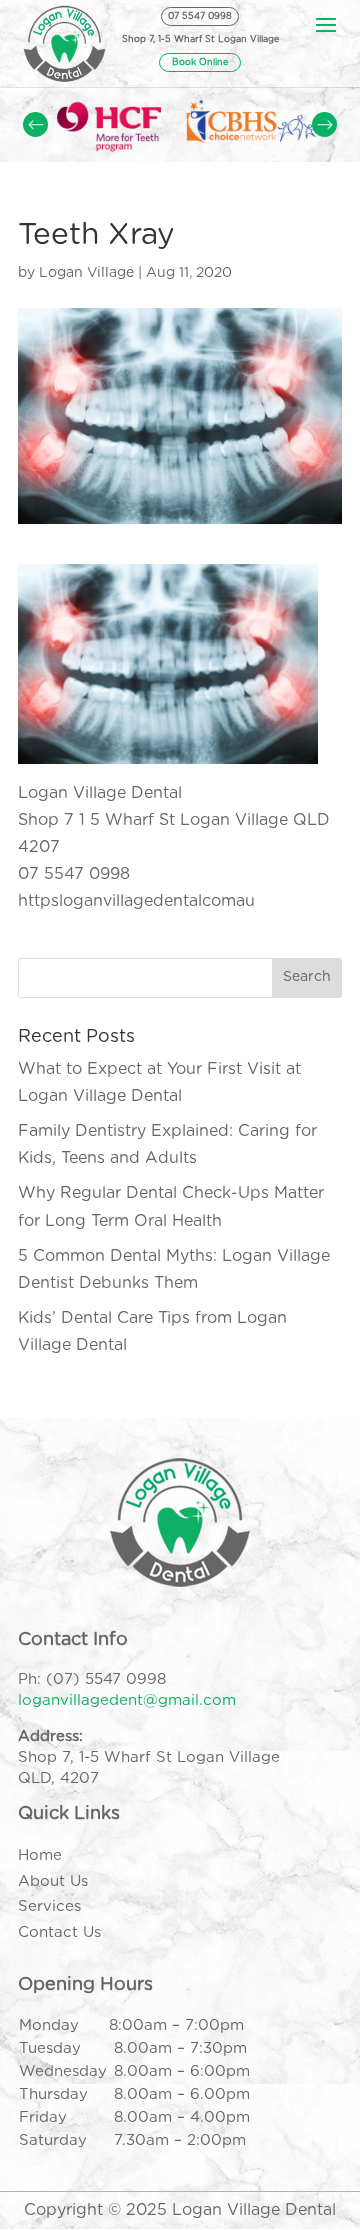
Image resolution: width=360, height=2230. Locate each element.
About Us (53, 1881)
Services (49, 1906)
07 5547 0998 (200, 16)
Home (40, 1855)
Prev (35, 124)
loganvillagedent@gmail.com (127, 1700)
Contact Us (59, 1932)
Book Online (200, 62)
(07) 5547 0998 (106, 1679)
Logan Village (86, 273)
